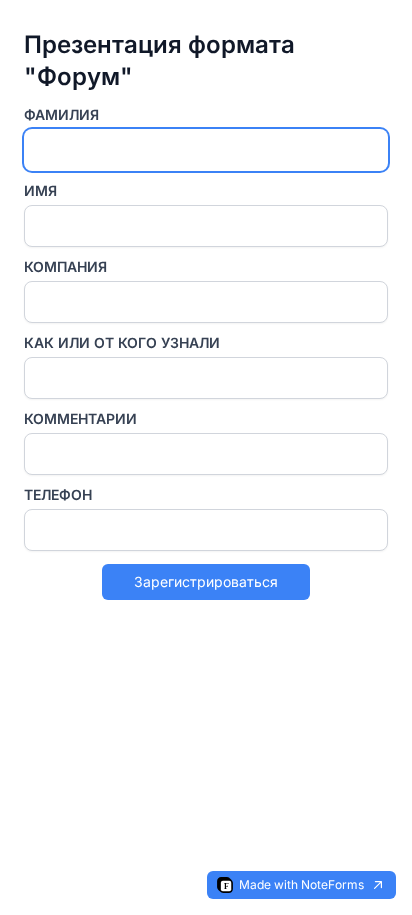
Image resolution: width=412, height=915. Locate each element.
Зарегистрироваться (206, 581)
